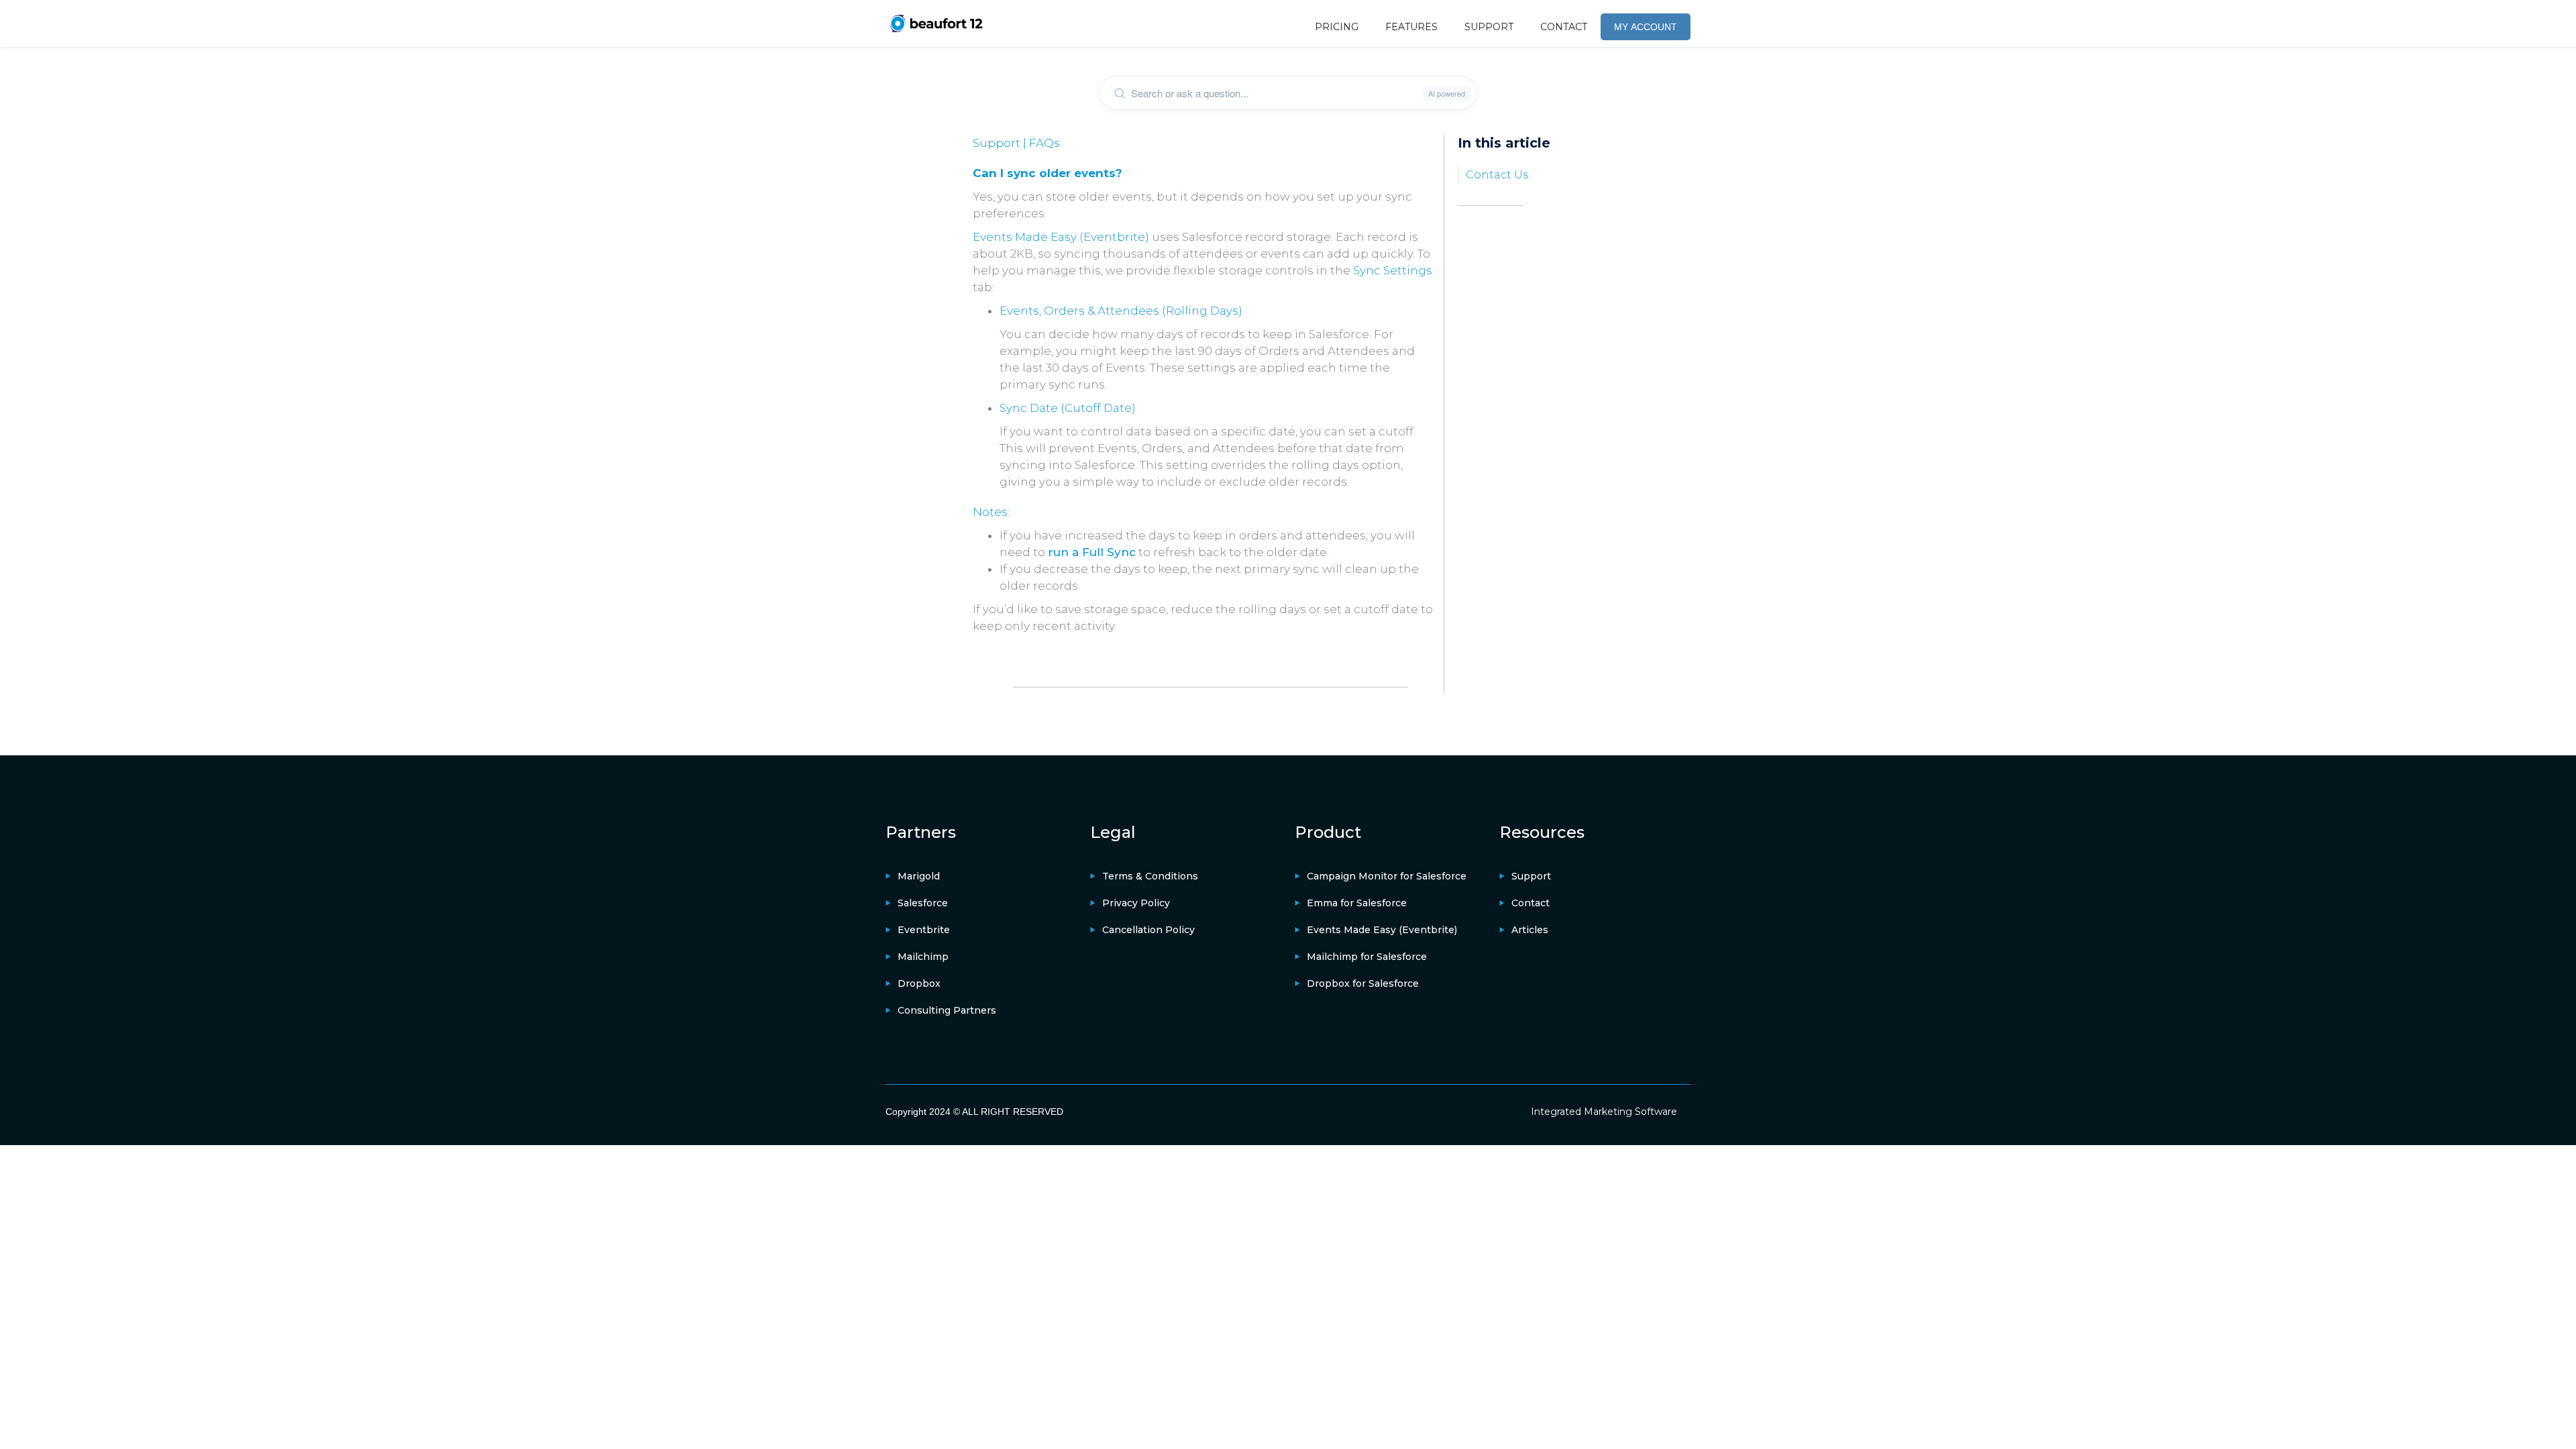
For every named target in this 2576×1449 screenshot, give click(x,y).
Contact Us (1497, 175)
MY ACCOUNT (1646, 27)
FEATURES (1411, 27)
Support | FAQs (1016, 143)
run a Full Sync (1092, 552)
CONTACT (1564, 27)
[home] (936, 23)
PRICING (1337, 27)
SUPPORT (1489, 27)
